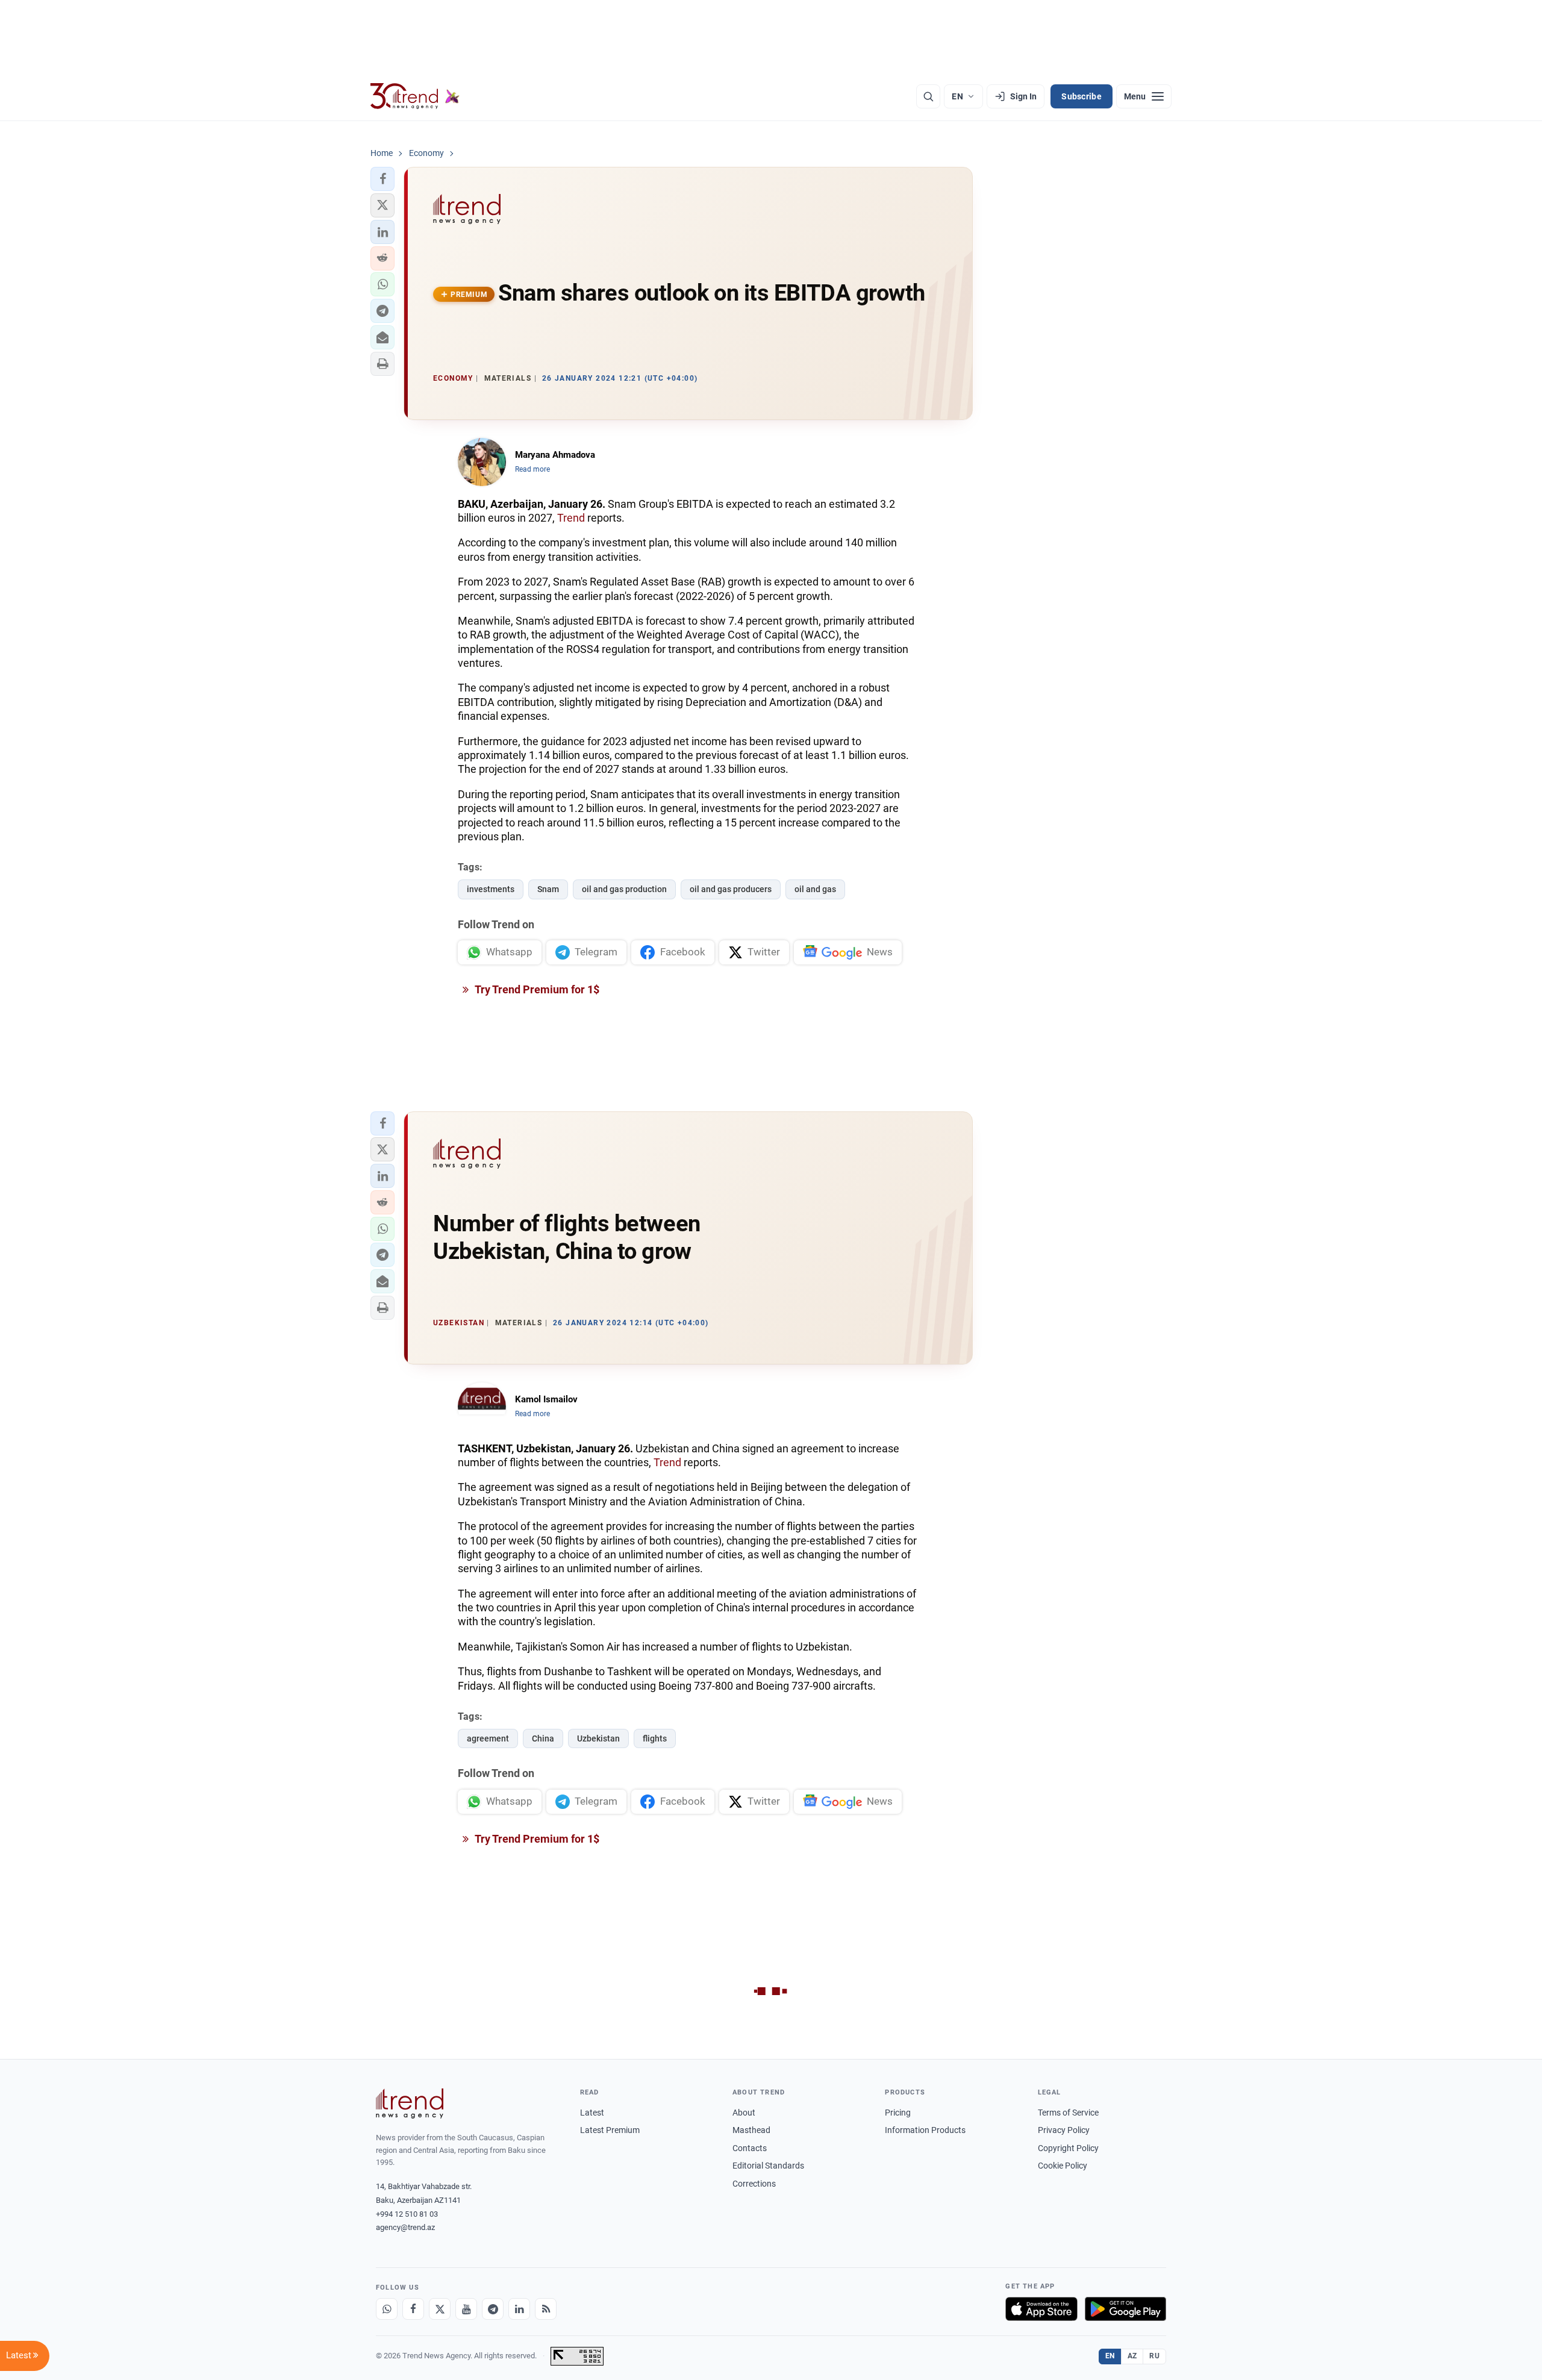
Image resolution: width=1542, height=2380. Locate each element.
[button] (382, 179)
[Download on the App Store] (1041, 2309)
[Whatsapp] (387, 2309)
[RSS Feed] (546, 2309)
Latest (592, 2113)
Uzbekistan (598, 1738)
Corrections (754, 2184)
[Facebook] (413, 2309)
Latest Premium (610, 2130)
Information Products (925, 2130)
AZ (1132, 2356)
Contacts (750, 2148)
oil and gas (815, 889)
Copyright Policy (1068, 2148)
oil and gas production (624, 889)
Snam (548, 889)
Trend (571, 518)
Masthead (751, 2130)
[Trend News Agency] (410, 2104)
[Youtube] (466, 2309)
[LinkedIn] (519, 2309)
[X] (440, 2309)
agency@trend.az (405, 2227)
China (543, 1738)
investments (491, 889)
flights (655, 1738)
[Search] (928, 96)
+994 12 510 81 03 (407, 2214)
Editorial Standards (768, 2166)
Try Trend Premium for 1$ (536, 989)
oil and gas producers (731, 889)
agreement (488, 1738)
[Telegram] (493, 2309)
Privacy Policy (1064, 2130)
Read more (532, 469)
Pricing (898, 2113)
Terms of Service (1068, 2113)
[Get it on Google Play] (1125, 2309)
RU (1154, 2356)
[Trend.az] (415, 96)
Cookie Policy (1063, 2166)
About (744, 2113)
